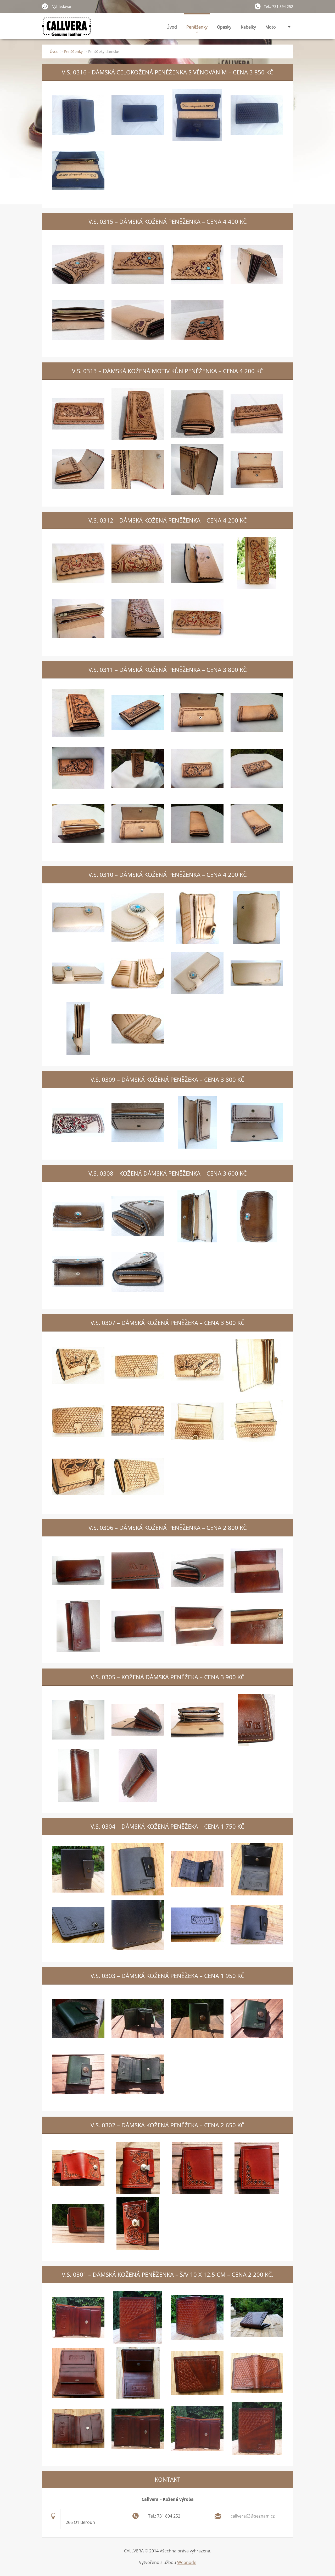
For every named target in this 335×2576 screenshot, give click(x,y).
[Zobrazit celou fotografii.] (78, 115)
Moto (271, 27)
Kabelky (248, 27)
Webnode (187, 2562)
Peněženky (197, 27)
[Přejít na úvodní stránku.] (67, 30)
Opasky (224, 27)
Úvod (172, 27)
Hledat (45, 6)
